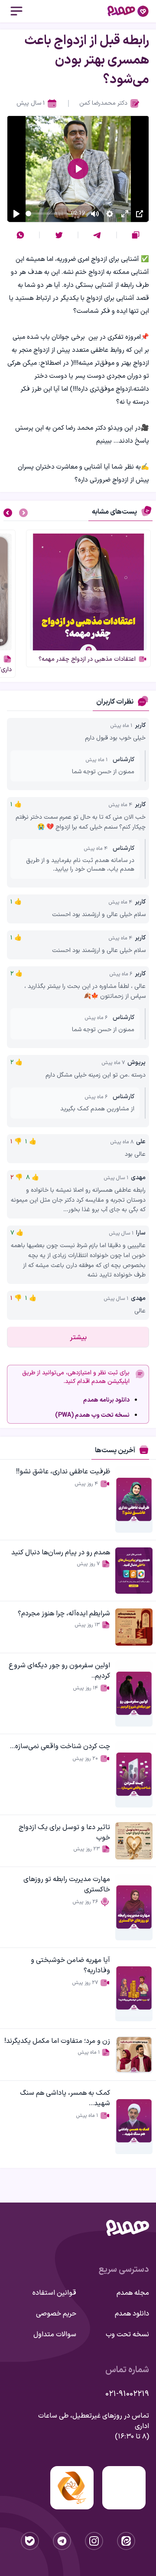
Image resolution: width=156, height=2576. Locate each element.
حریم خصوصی (56, 2314)
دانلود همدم (132, 2314)
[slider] (47, 214)
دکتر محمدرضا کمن (103, 103)
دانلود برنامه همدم (106, 1400)
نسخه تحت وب (127, 2335)
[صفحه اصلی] (128, 11)
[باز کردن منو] (16, 11)
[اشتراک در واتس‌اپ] (20, 235)
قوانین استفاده (54, 2293)
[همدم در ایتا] (126, 2541)
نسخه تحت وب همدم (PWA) (92, 1415)
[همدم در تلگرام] (62, 2541)
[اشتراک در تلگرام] (97, 235)
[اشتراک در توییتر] (59, 235)
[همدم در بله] (30, 2541)
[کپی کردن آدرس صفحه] (136, 235)
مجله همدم (133, 2293)
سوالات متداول (55, 2335)
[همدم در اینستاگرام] (94, 2541)
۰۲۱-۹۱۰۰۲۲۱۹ (127, 2394)
